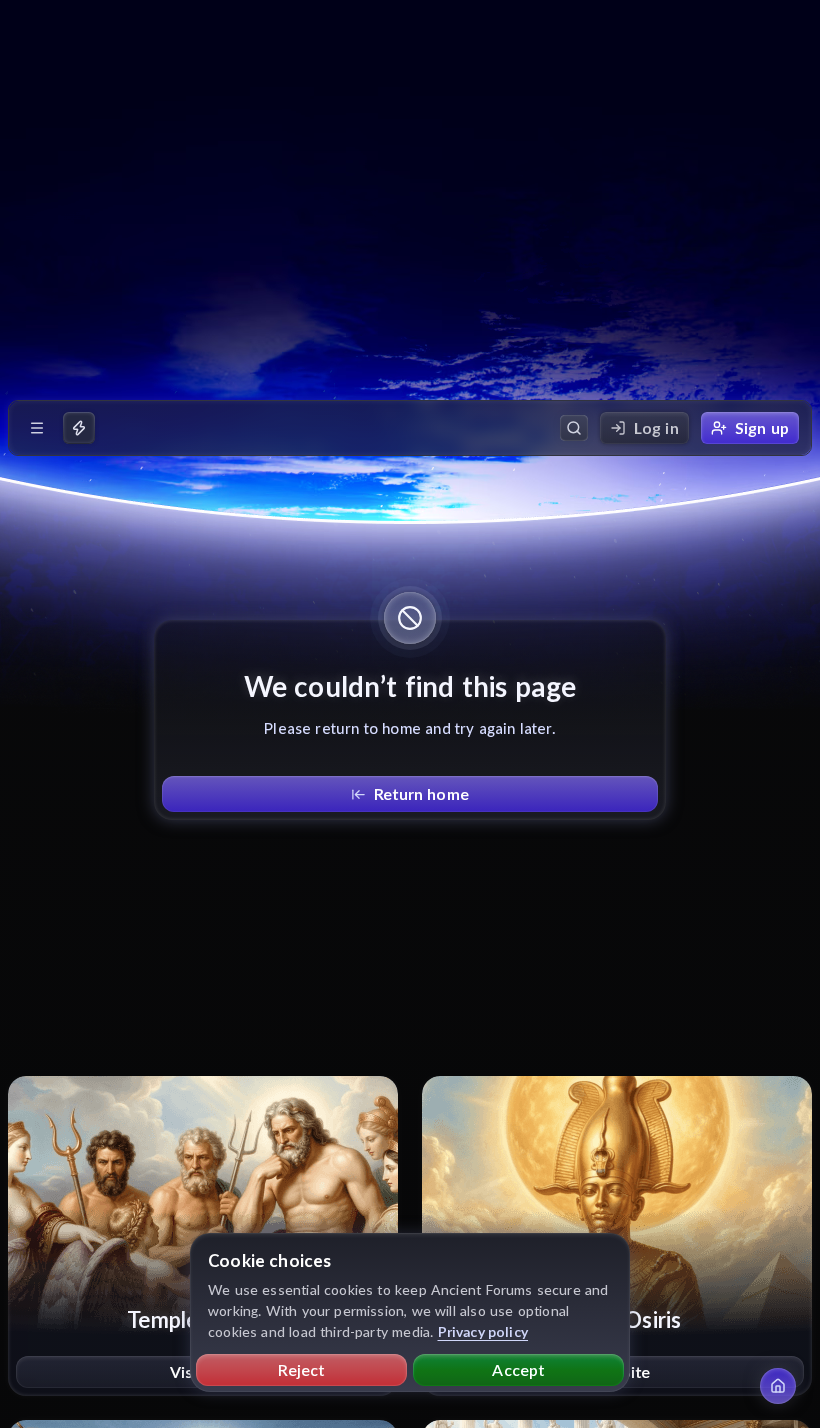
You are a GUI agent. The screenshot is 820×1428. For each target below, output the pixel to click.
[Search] (574, 428)
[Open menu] (37, 428)
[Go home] (778, 1386)
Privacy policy (483, 1331)
